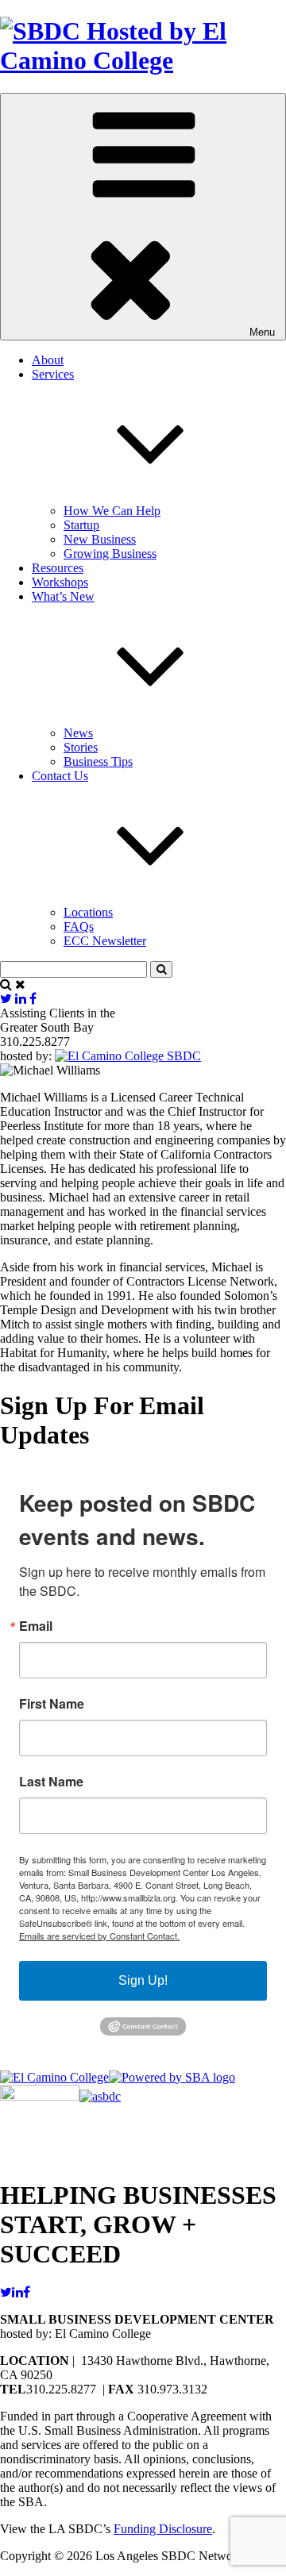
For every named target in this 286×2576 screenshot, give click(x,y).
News (78, 733)
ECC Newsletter (105, 941)
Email (36, 1626)
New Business (100, 539)
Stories (81, 747)
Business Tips (98, 761)
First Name (52, 1704)
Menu (262, 332)
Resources (58, 568)
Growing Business (110, 554)
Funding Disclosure (163, 2529)
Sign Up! (143, 1980)
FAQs (79, 927)
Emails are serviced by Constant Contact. (99, 1936)
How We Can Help (112, 511)
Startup (81, 525)
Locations (88, 912)
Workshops (60, 582)
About (48, 360)
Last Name (51, 1782)
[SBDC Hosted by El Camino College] (143, 60)
